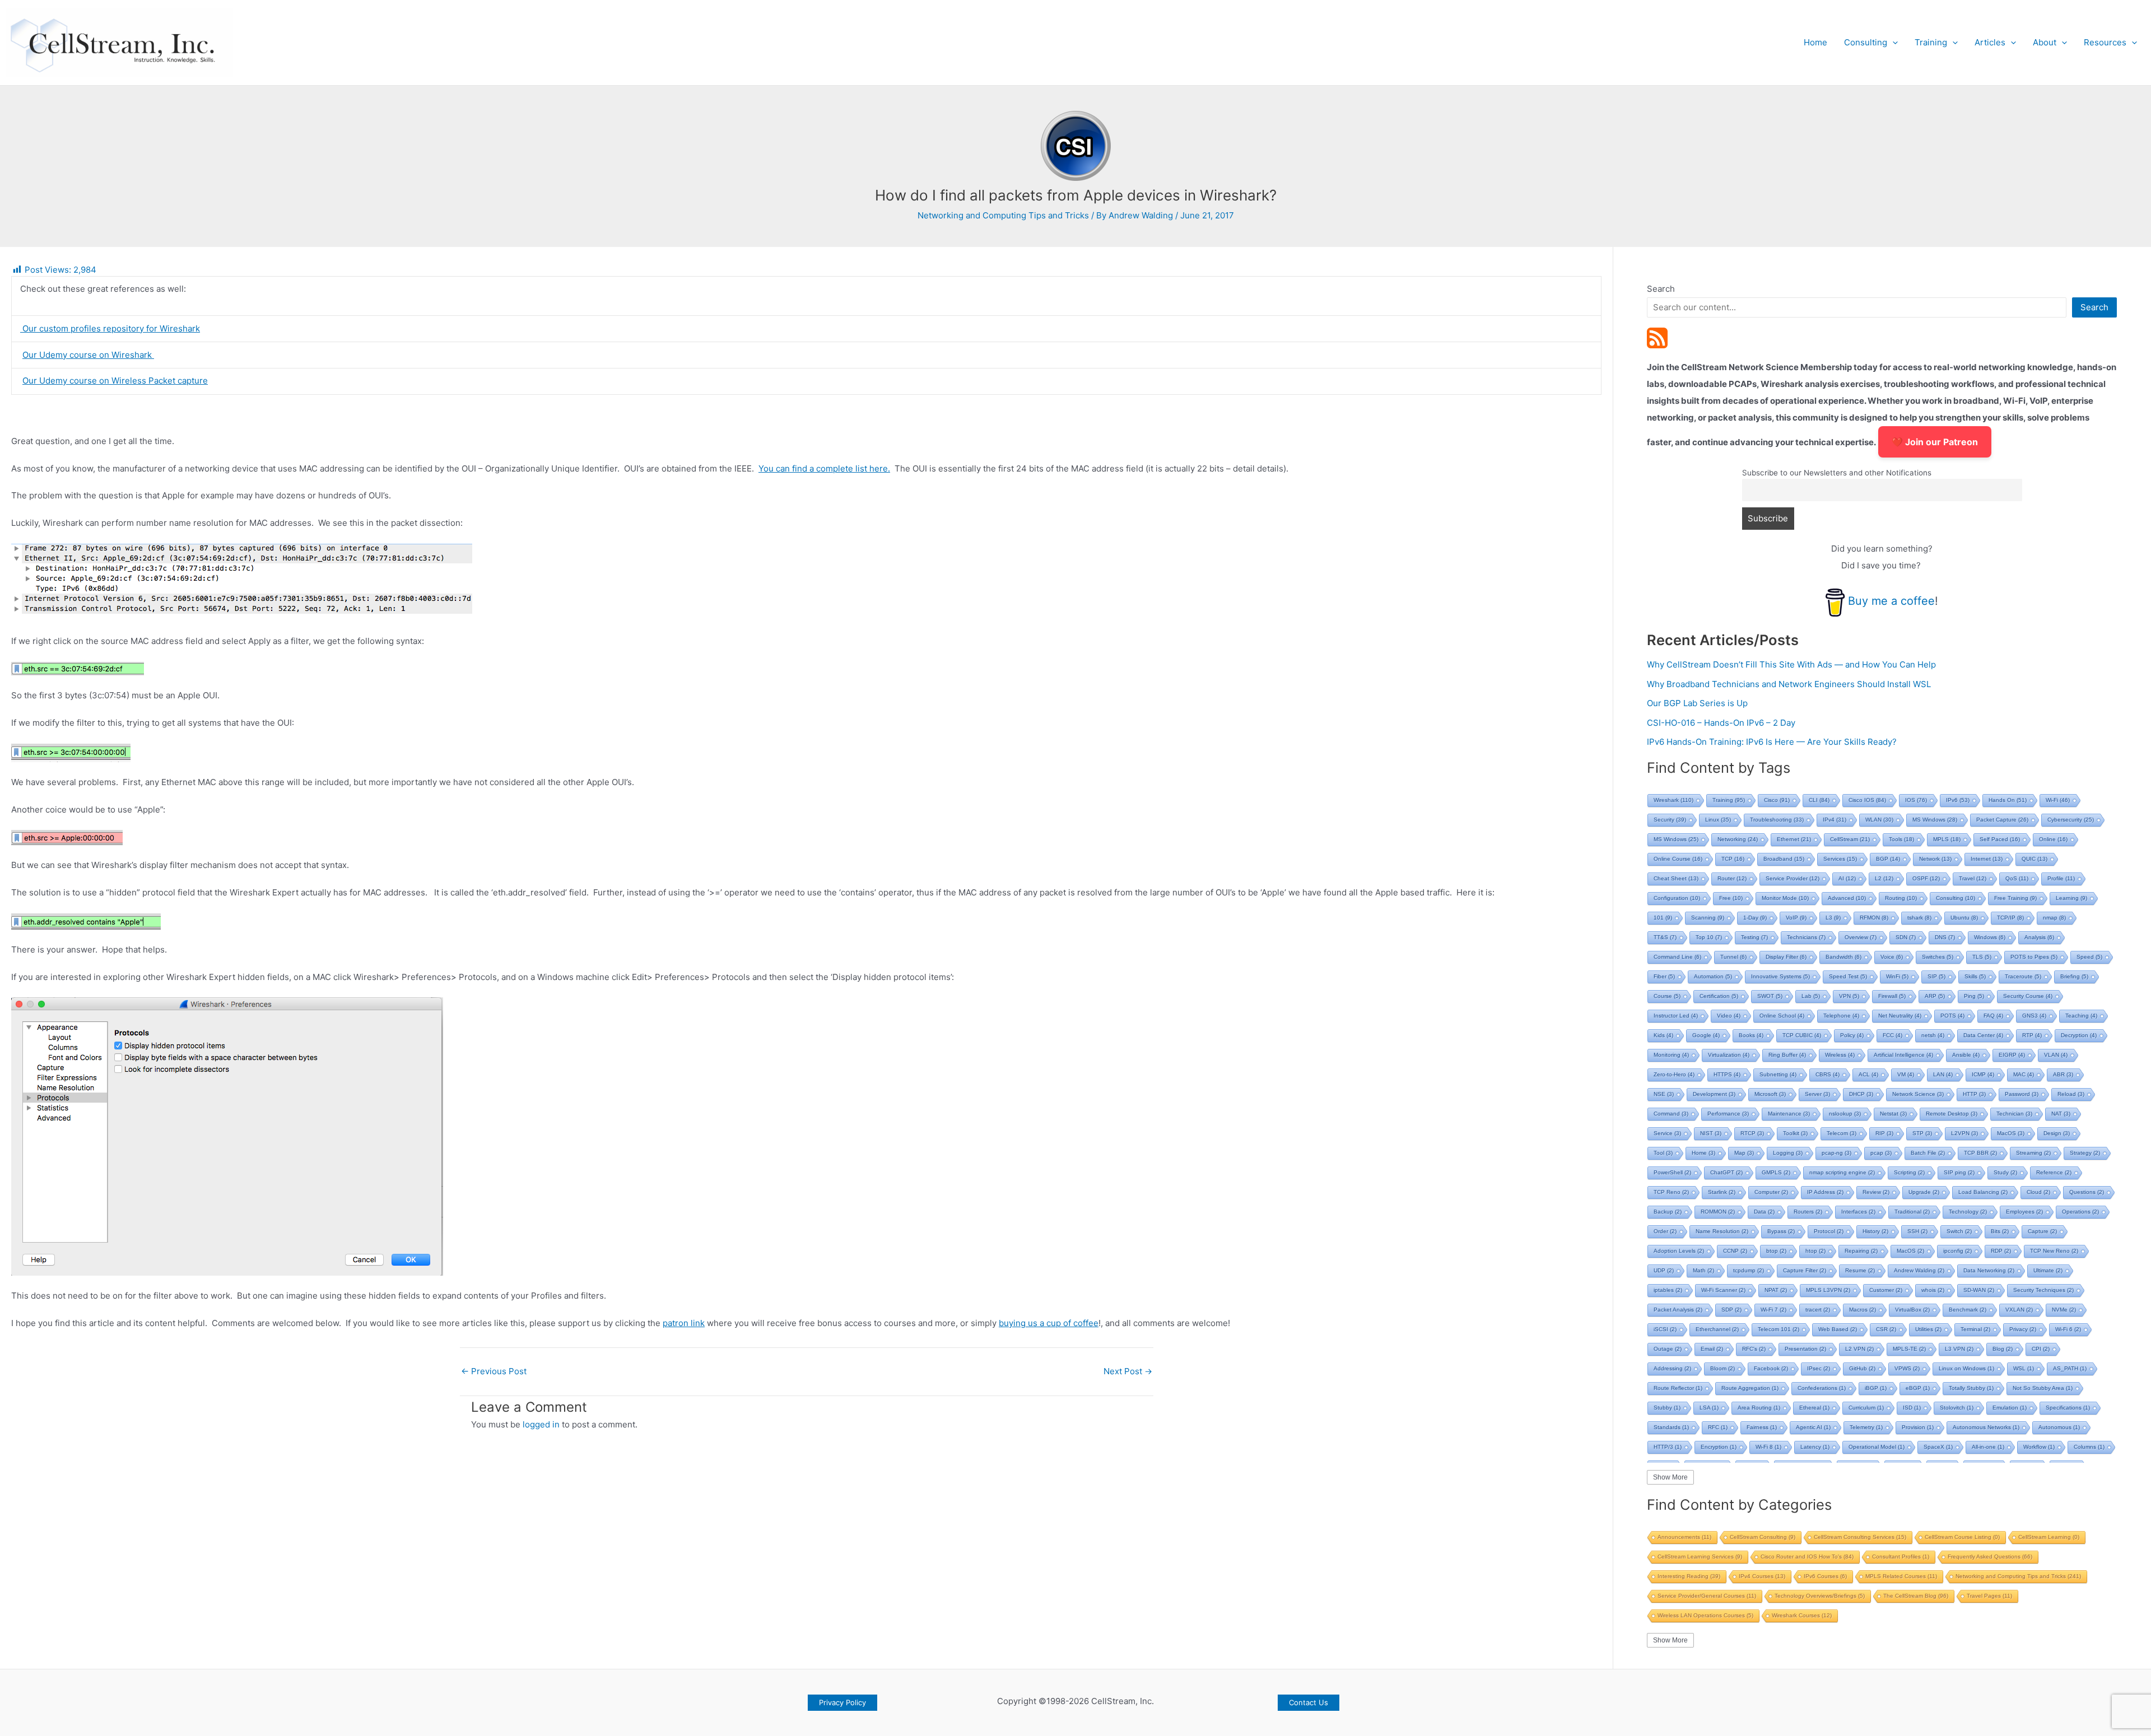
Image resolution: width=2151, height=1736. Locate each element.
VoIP (1796, 918)
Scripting (1909, 1172)
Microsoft (1770, 1094)
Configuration (1677, 898)
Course (1667, 996)
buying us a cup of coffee (1049, 1323)
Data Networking (1989, 1270)
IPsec (1819, 1368)
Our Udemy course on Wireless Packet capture (115, 381)
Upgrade (1924, 1192)
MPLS (1947, 839)
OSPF (1926, 878)
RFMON (1874, 918)
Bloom (1722, 1368)
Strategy (2085, 1153)
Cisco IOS (1867, 800)
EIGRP (2012, 1055)
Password (2022, 1094)
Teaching (2081, 1016)
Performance (1728, 1114)
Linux (1718, 820)
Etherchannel (1717, 1329)
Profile (2061, 878)
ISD (1912, 1408)
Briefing (2074, 976)
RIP (1884, 1133)
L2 (1884, 878)
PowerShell (1672, 1172)
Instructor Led (1676, 1016)
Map (1744, 1153)
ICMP (1983, 1074)
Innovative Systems (1780, 976)
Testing (1754, 937)
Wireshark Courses (1802, 1615)
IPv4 (1835, 820)
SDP (1731, 1310)
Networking (1738, 839)
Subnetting (1778, 1074)
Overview (1861, 937)
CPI (2041, 1349)
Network (1935, 859)
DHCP (1861, 1094)
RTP (2032, 1035)
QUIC (2034, 859)
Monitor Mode (1785, 898)
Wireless (1840, 1055)
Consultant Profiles (1901, 1557)
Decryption (2079, 1035)
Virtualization (1729, 1055)
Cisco (1777, 800)
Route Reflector (1678, 1388)
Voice (1892, 957)
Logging (1788, 1153)
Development (1714, 1094)
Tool (1663, 1153)
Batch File (1928, 1153)
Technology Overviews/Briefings (1820, 1596)
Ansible (1966, 1055)
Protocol (1829, 1231)
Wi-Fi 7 (1773, 1310)
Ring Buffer (1787, 1055)
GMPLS (1776, 1172)
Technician (2014, 1114)
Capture (2042, 1231)
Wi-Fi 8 (1768, 1447)
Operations (2080, 1212)
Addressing (1672, 1368)
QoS (2017, 878)
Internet (1987, 859)
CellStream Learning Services (1700, 1557)
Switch (1959, 1231)
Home (1815, 42)
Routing (1901, 898)
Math (1703, 1270)
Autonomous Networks (1986, 1427)
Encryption (1719, 1447)
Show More (1670, 1477)
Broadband (1784, 859)
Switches (1938, 957)
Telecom (1842, 1133)
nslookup (1845, 1114)
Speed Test (1848, 976)
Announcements (1684, 1537)
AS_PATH (2070, 1368)
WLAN (1879, 820)
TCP (1733, 859)
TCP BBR (1980, 1153)
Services (1840, 859)
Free (1731, 898)
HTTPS (1727, 1074)
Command (1671, 1114)
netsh (1933, 1035)
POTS (1952, 1016)
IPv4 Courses (1762, 1576)
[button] (1892, 43)
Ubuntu (1964, 918)
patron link (684, 1323)
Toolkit (1795, 1133)
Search (1661, 289)
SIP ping (1959, 1172)
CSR (1886, 1329)
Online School (1782, 1016)
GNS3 (2034, 1016)
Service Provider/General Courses (1707, 1596)
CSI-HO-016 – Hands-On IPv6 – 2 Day (1721, 723)
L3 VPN (1959, 1349)
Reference (2054, 1172)
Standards (1671, 1427)
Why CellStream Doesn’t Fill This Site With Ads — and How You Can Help (1791, 664)
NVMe (2064, 1310)
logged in (541, 1424)
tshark (1919, 918)
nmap (2054, 918)
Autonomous (2059, 1427)
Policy (1852, 1035)
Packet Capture (2002, 820)
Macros (1863, 1310)
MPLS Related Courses (1901, 1576)
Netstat (1893, 1114)
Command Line (1677, 957)
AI (1847, 878)
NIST (1711, 1133)
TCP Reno (1671, 1192)
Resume (1860, 1270)
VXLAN (2019, 1310)
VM (1906, 1074)
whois (1933, 1290)
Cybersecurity (2071, 820)
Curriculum (1866, 1408)
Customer (1886, 1290)
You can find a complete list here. (824, 468)
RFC (1718, 1427)
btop (1776, 1251)
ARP (1935, 996)
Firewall (1892, 996)
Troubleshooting (1777, 820)
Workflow (2039, 1447)
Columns (2089, 1447)
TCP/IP (2010, 918)
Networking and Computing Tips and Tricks (1003, 215)
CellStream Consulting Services (1860, 1537)
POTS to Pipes (2034, 957)
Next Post (1128, 1371)
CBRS (1828, 1074)
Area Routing (1759, 1408)
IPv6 (1958, 800)
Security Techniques (2043, 1290)
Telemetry (1866, 1427)
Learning (2071, 898)
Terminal (1975, 1329)
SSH (1917, 1231)
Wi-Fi (2058, 800)
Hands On (2008, 800)
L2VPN (1964, 1133)
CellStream (1850, 839)
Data (1764, 1212)
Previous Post (494, 1371)
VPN (1849, 996)
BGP (1888, 859)
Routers (1808, 1212)
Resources (2105, 42)
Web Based (1838, 1329)
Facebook (1771, 1368)
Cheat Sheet (1676, 878)
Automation (1713, 976)
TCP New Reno (2054, 1251)
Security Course (2028, 996)
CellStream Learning (2049, 1537)
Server (1817, 1094)
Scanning (1708, 918)
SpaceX (1938, 1447)
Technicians (1806, 937)
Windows (1990, 937)
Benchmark (1968, 1310)
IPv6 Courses (1825, 1576)
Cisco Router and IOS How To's (1807, 1557)
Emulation (2010, 1408)
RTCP (1752, 1133)
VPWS (1907, 1368)
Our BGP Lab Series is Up (1697, 703)
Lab (1811, 996)
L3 (1833, 918)
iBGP (1876, 1388)
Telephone (1841, 1016)
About (2045, 42)
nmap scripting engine (1842, 1172)
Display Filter (1786, 957)
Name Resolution (1722, 1231)
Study (2005, 1172)
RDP (2001, 1251)
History (1875, 1231)
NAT (2061, 1114)
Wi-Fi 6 (2068, 1329)
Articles (1990, 42)
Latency (1815, 1447)
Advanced (1847, 898)
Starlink (1722, 1192)
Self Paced (2000, 839)
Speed (2089, 957)
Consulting (1866, 42)
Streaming (2033, 1153)
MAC (2024, 1074)
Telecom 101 (1778, 1329)
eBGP (1918, 1388)
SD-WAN (1979, 1290)
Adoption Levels (1679, 1251)
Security (1670, 820)
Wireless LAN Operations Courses (1705, 1615)
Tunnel (1733, 957)
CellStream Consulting (1763, 1537)
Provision (1918, 1427)
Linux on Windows (1966, 1368)
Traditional (1912, 1212)
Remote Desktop (1952, 1114)
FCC (1892, 1035)
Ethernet (1794, 839)
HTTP (1974, 1094)
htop (1815, 1251)
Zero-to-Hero (1674, 1074)
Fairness (1762, 1427)
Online (2053, 839)
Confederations (1822, 1388)
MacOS (2011, 1133)
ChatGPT (1726, 1172)
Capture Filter (1805, 1270)
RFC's (1754, 1349)
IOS (1916, 800)
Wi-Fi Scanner (1723, 1290)
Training (1931, 42)
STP (1922, 1133)
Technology (1968, 1212)
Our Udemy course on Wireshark (88, 355)
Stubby (1667, 1408)
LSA (1709, 1408)
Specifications (2068, 1408)
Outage (1668, 1349)
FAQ (1993, 1016)
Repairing (1861, 1251)
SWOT (1770, 996)
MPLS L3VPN (1828, 1290)
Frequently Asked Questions (1990, 1557)
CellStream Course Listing (1962, 1537)
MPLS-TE (1909, 1349)
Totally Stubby (1971, 1388)
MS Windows (1935, 820)
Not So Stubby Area (2043, 1388)
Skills (1975, 976)
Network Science (1918, 1094)
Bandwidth (1843, 957)
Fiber (1664, 976)
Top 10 (1709, 937)
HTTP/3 (1668, 1447)
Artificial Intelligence (1903, 1055)
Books (1751, 1035)
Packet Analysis (1678, 1310)
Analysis (2039, 937)
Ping (1974, 996)
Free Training (2015, 898)
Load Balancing (1983, 1192)
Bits (2000, 1231)
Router (1732, 878)
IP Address (1825, 1192)
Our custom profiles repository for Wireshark (110, 328)
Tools (1901, 839)
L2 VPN (1859, 1349)
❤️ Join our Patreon (1935, 442)
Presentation (1805, 1349)
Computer (1771, 1192)
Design (2057, 1133)
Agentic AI (1813, 1427)
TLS (1982, 957)
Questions (2087, 1192)
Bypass (1781, 1231)
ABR (2063, 1074)
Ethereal (1814, 1408)
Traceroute (2023, 976)
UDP (1664, 1270)
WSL (2024, 1368)
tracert (1818, 1310)
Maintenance (1789, 1114)
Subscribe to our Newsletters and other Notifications (1837, 473)
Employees (2024, 1212)
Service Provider (1792, 878)
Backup (1668, 1212)
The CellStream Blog (1916, 1596)
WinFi (1897, 976)
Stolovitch (1957, 1408)
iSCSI (1665, 1329)
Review (1876, 1192)
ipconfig (1957, 1251)
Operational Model (1877, 1447)
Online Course (1678, 859)
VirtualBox (1912, 1310)
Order (1665, 1231)
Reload (2071, 1094)
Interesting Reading (1689, 1576)
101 (1663, 918)
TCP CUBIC (1802, 1035)
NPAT (1776, 1290)
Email (1712, 1349)
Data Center (1983, 1035)
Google (1706, 1035)
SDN (1906, 937)
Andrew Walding (1919, 1270)
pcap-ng (1836, 1153)
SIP (1936, 976)
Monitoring (1671, 1055)
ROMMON (1718, 1212)
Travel (1973, 878)
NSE (1664, 1094)
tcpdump (1749, 1270)
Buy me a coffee (1891, 601)
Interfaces (1858, 1212)
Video (1729, 1016)
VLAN (2056, 1055)
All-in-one (1988, 1447)
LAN (1943, 1074)
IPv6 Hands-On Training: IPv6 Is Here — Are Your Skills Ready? (1772, 742)
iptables (1668, 1290)
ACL (1868, 1074)
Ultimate (2048, 1270)
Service (1667, 1133)
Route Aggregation (1750, 1388)
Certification (1719, 996)
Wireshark (1673, 800)
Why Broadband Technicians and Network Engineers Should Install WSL (1789, 684)
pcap (1881, 1153)
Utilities (1928, 1329)
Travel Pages (1989, 1596)
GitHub (1862, 1368)
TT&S (1665, 937)
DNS (1945, 937)
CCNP (1735, 1251)
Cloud (2038, 1192)
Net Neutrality (1900, 1016)
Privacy (2023, 1329)
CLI (1819, 800)
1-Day (1755, 918)
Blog (2003, 1349)
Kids (1663, 1035)
